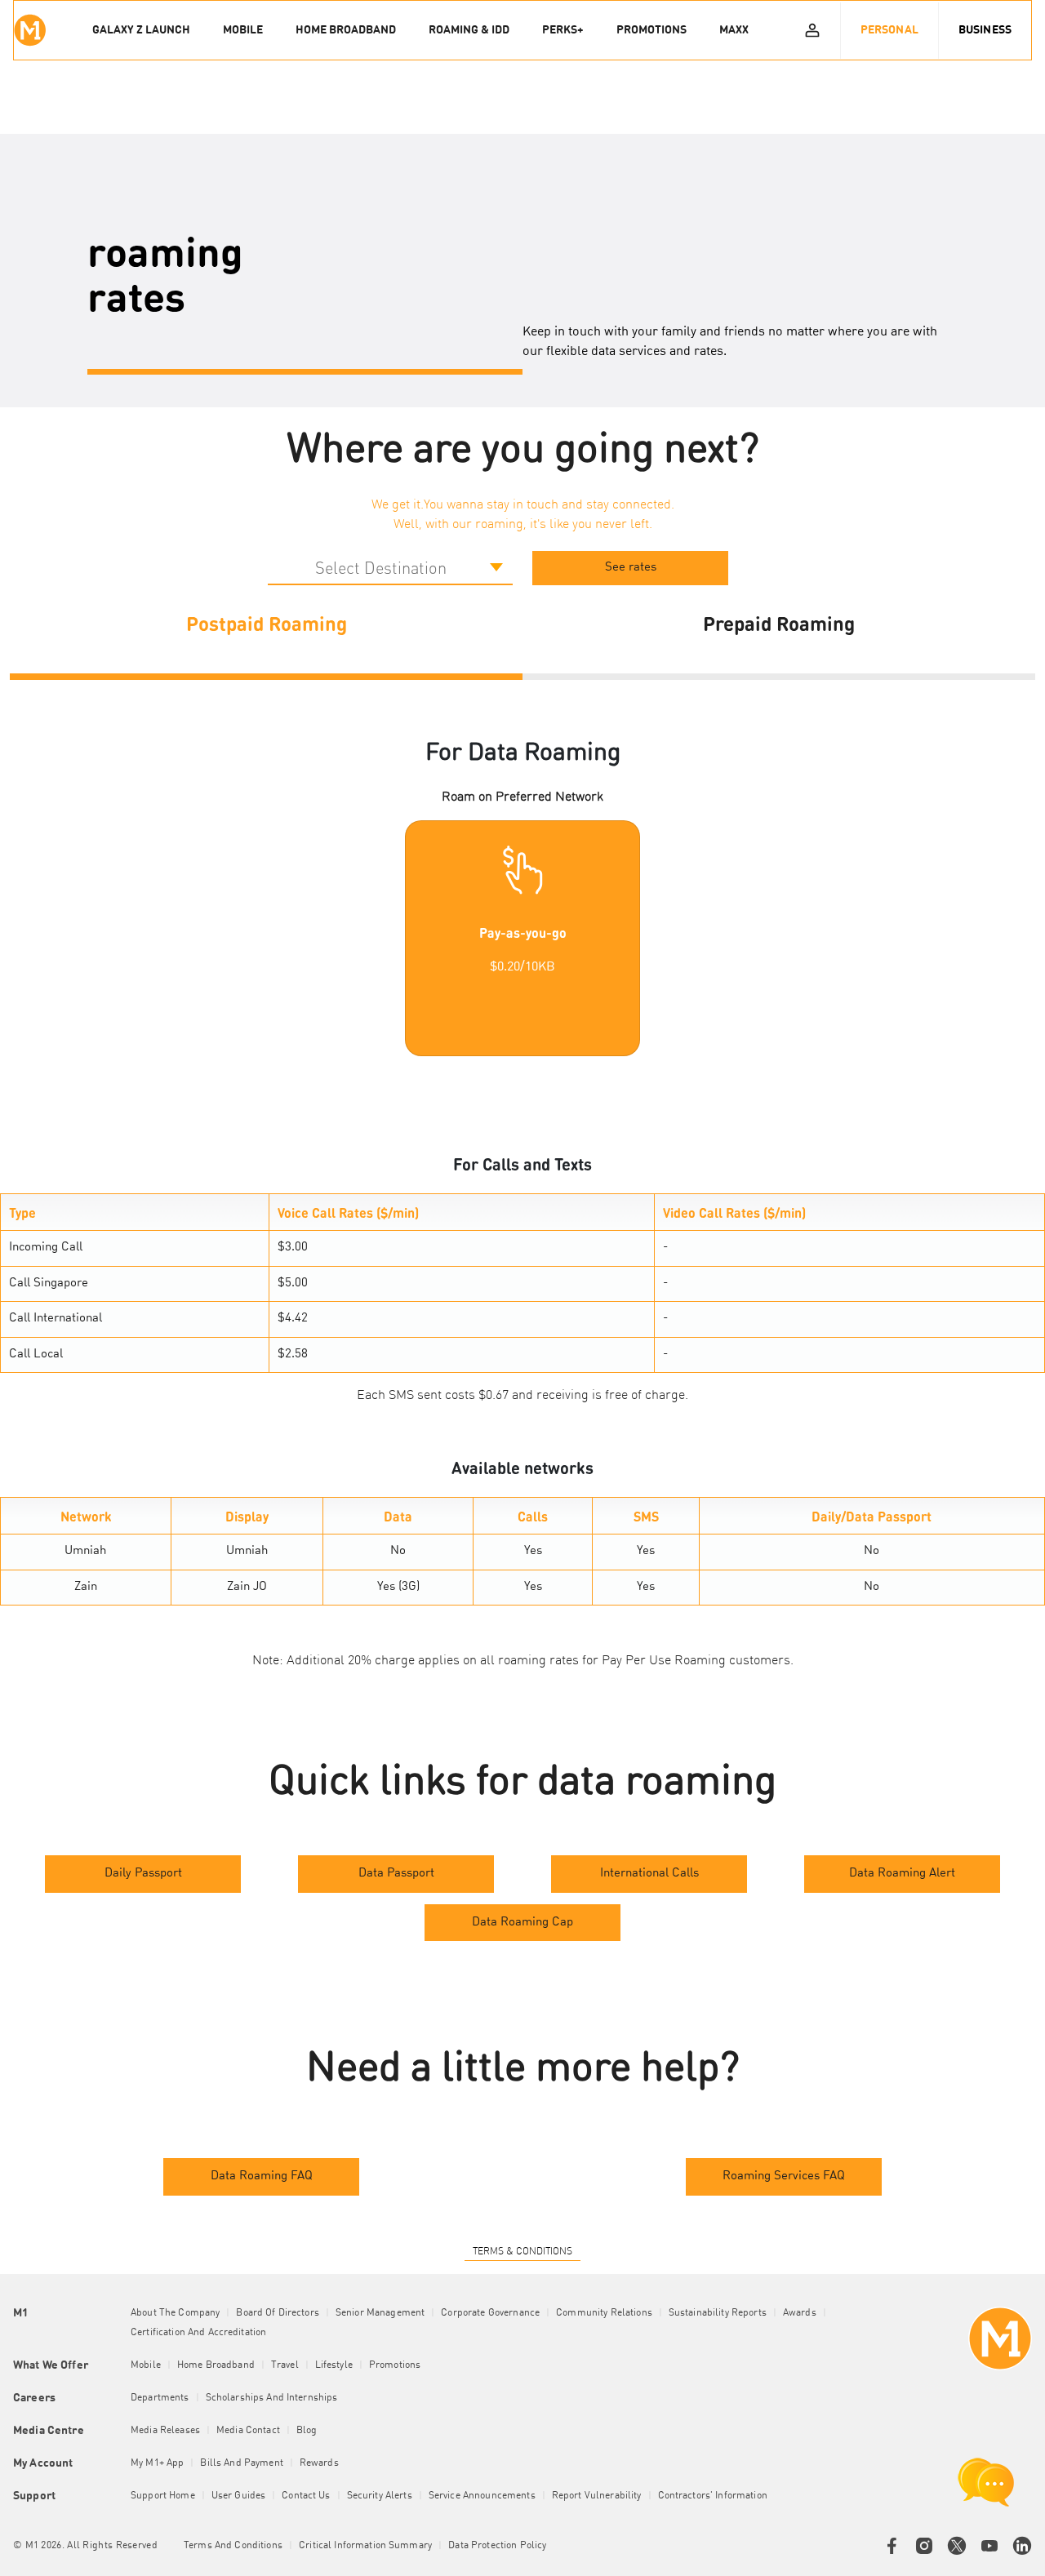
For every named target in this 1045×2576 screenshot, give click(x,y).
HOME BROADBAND (346, 30)
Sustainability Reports (718, 2313)
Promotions (395, 2365)
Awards (800, 2313)
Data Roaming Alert (902, 1874)
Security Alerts (380, 2496)
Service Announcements (482, 2496)
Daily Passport (143, 1874)
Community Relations (604, 2313)
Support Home (163, 2496)
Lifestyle (334, 2365)
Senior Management (380, 2313)
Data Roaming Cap (522, 1923)
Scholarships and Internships (272, 2398)
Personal (889, 30)
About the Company (175, 2313)
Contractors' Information (713, 2496)
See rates (631, 568)
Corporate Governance (490, 2313)
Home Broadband (216, 2365)
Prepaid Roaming (779, 622)
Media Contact (248, 2431)
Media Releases (165, 2431)
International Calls (649, 1874)
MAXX (734, 30)
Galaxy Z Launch (141, 30)
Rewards (319, 2463)
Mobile (146, 2365)
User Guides (239, 2496)
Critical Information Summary (365, 2546)
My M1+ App (157, 2463)
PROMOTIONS (651, 30)
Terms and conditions (233, 2546)
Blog (307, 2431)
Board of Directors (278, 2313)
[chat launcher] (986, 2482)
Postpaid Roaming (267, 622)
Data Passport (396, 1874)
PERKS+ (563, 30)
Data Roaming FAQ (262, 2176)
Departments (160, 2398)
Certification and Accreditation (198, 2333)
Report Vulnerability (597, 2496)
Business (985, 30)
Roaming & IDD (469, 30)
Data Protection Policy (497, 2546)
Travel (285, 2365)
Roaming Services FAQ (784, 2176)
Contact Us (306, 2496)
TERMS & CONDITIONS (522, 2252)
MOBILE (243, 30)
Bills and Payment (241, 2463)
